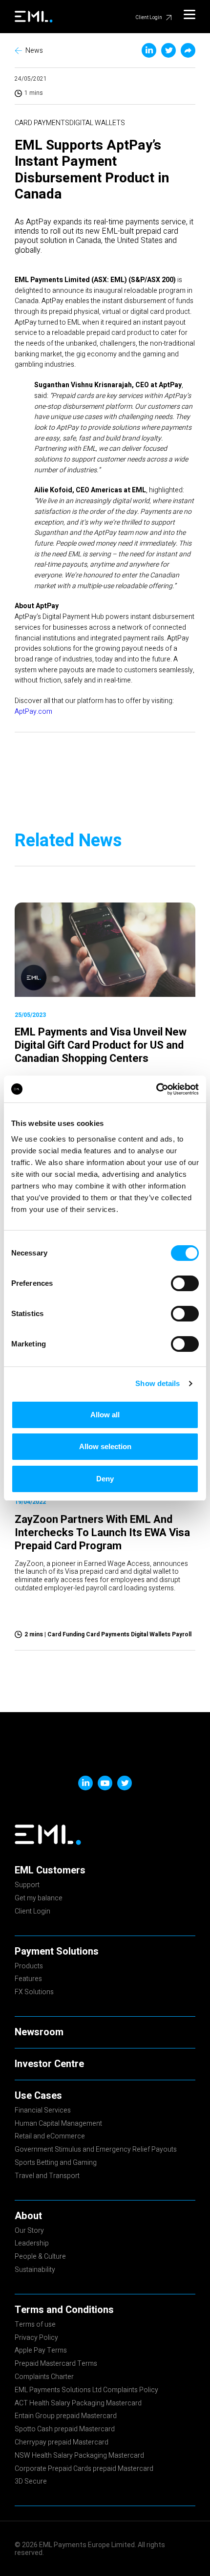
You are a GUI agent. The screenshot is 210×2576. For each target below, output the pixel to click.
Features (28, 1980)
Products (29, 1967)
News (34, 51)
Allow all (105, 1415)
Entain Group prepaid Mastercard (66, 2417)
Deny (105, 1479)
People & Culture (40, 2257)
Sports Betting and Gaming (56, 2163)
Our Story (29, 2231)
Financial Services (43, 2111)
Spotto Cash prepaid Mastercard (65, 2430)
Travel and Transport (47, 2177)
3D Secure (31, 2482)
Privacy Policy (36, 2338)
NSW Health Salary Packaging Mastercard (79, 2456)
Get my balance (39, 1899)
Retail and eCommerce (50, 2137)
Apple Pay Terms (41, 2351)
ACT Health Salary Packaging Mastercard (78, 2404)
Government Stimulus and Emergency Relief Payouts (96, 2150)
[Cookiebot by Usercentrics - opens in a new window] (156, 1089)
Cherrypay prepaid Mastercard (62, 2443)
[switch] (185, 1283)
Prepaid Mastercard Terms (56, 2364)
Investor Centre (49, 2064)
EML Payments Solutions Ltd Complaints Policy (86, 2391)
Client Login (149, 18)
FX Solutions (34, 1993)
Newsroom (39, 2032)
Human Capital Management (58, 2124)
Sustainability (35, 2270)
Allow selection (105, 1446)
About (28, 2216)
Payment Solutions (57, 1952)
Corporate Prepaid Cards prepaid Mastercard (84, 2469)
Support (27, 1886)
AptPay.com (33, 712)
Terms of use (35, 2325)
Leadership (32, 2244)
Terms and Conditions (64, 2310)
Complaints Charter (44, 2378)
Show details (157, 1383)
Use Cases (38, 2096)
